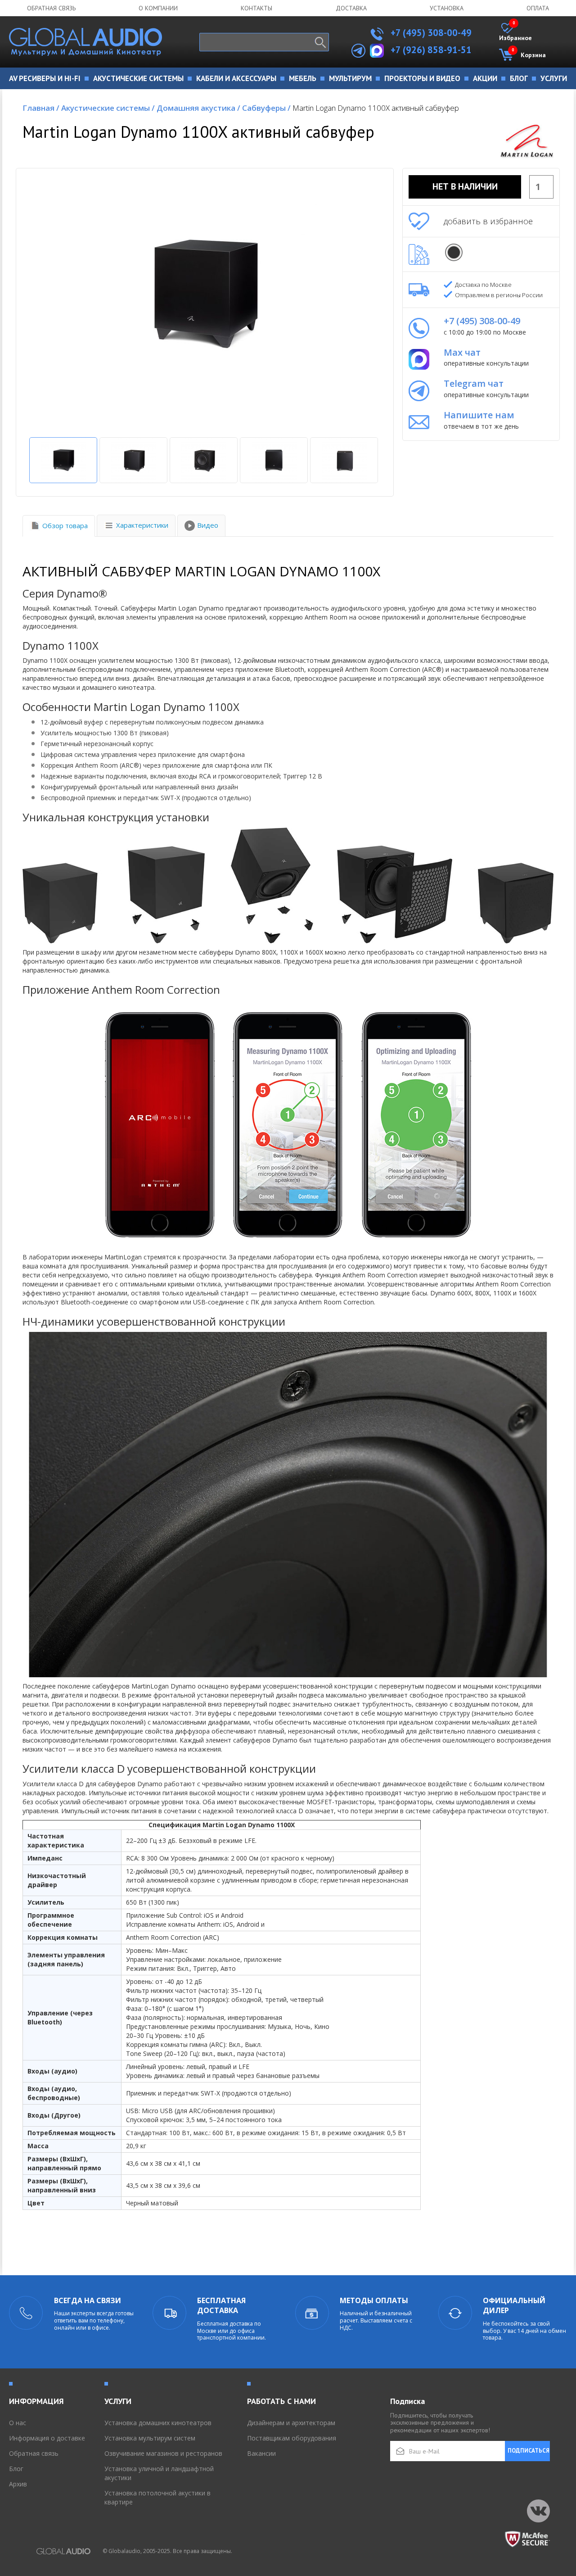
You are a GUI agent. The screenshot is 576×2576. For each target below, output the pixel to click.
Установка (447, 8)
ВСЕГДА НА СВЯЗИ (88, 2300)
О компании (158, 8)
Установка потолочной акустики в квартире (157, 2497)
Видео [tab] (208, 525)
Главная (41, 108)
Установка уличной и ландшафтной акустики (159, 2473)
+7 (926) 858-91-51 (431, 50)
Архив (18, 2484)
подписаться (529, 2451)
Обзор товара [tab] (65, 525)
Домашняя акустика (198, 108)
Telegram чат (474, 383)
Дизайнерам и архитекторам (291, 2423)
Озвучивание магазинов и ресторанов (163, 2453)
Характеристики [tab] (142, 525)
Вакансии (261, 2453)
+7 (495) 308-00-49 (430, 33)
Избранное (515, 32)
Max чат (462, 352)
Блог (16, 2469)
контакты (256, 8)
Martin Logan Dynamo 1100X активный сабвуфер (376, 108)
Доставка (351, 8)
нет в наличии (465, 186)
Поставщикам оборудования (292, 2438)
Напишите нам (479, 415)
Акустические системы (108, 108)
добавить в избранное (488, 221)
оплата (538, 8)
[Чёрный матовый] (454, 252)
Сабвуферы (266, 108)
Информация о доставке (47, 2438)
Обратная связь (51, 8)
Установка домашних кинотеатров (158, 2423)
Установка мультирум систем (150, 2438)
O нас (18, 2423)
